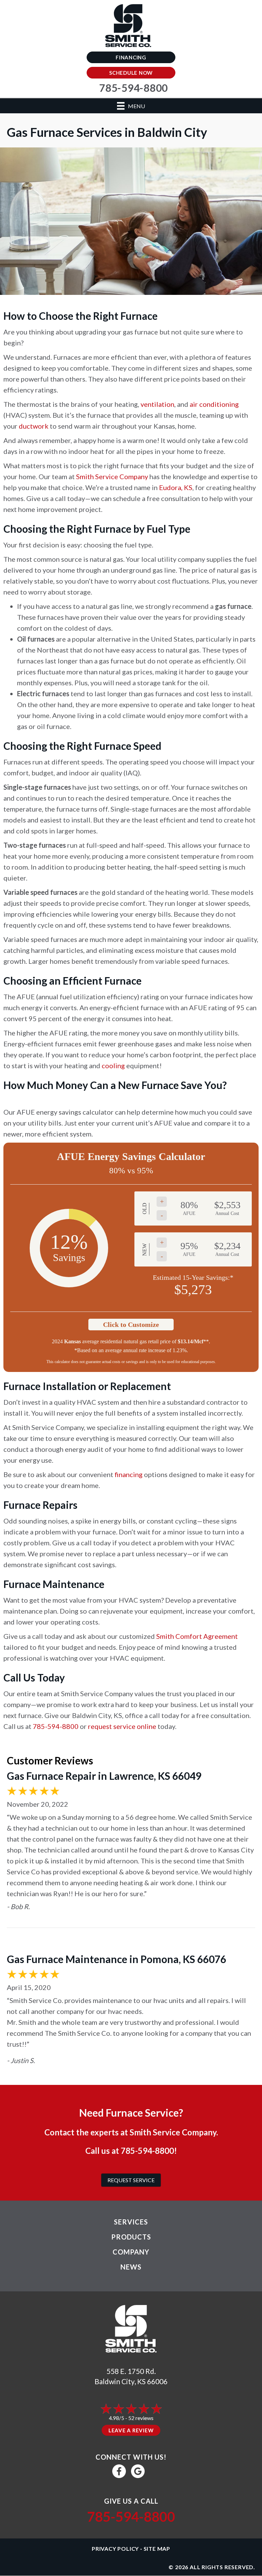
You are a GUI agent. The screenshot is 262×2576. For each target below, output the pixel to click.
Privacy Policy (115, 2549)
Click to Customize (131, 1325)
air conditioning (214, 404)
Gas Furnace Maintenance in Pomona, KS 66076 (117, 1959)
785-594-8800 (56, 1726)
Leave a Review (131, 2430)
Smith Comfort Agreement (197, 1636)
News (131, 2267)
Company (131, 2252)
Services (131, 2222)
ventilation (157, 404)
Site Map (157, 2549)
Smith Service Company (112, 476)
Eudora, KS (176, 487)
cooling (113, 1065)
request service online (122, 1726)
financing (129, 1474)
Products (131, 2237)
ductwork (34, 426)
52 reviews (141, 2418)
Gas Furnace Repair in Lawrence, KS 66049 (104, 1776)
